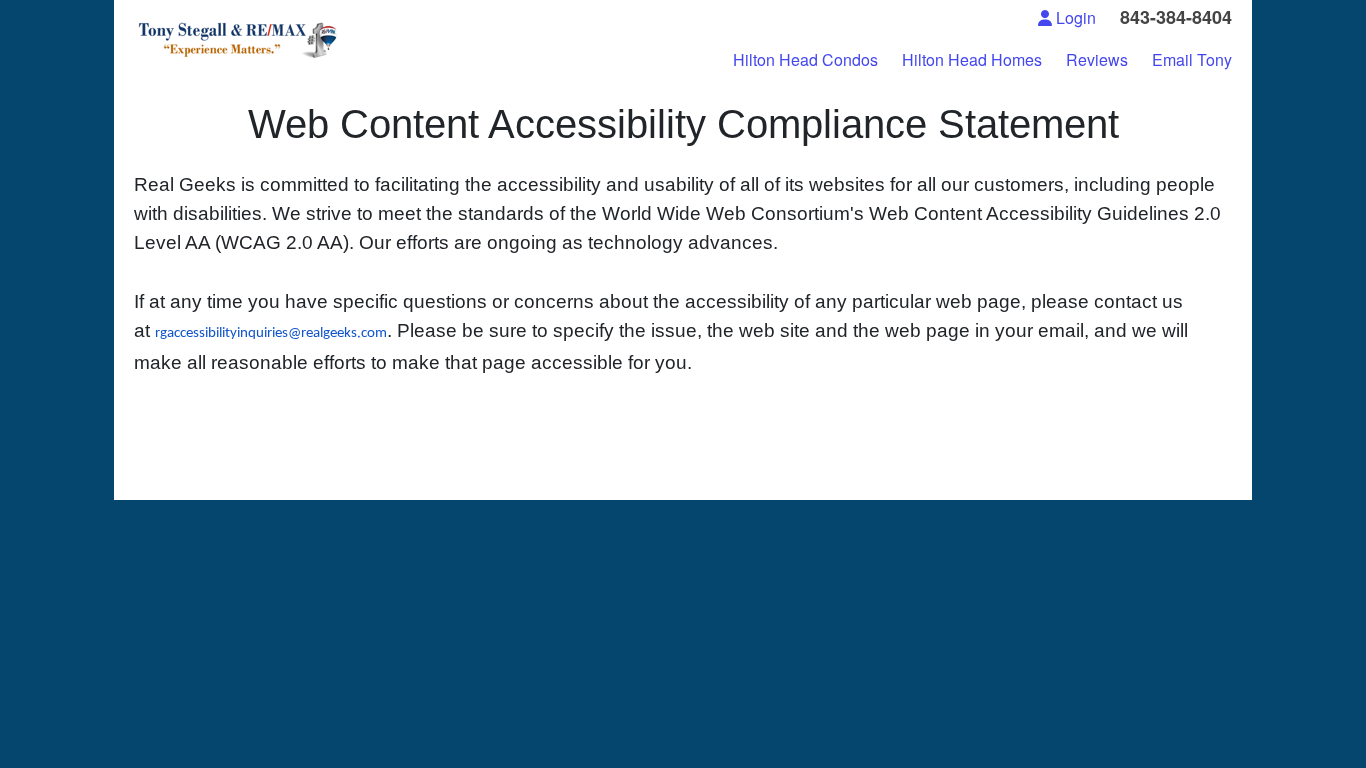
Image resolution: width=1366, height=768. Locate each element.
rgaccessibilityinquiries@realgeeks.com (271, 333)
